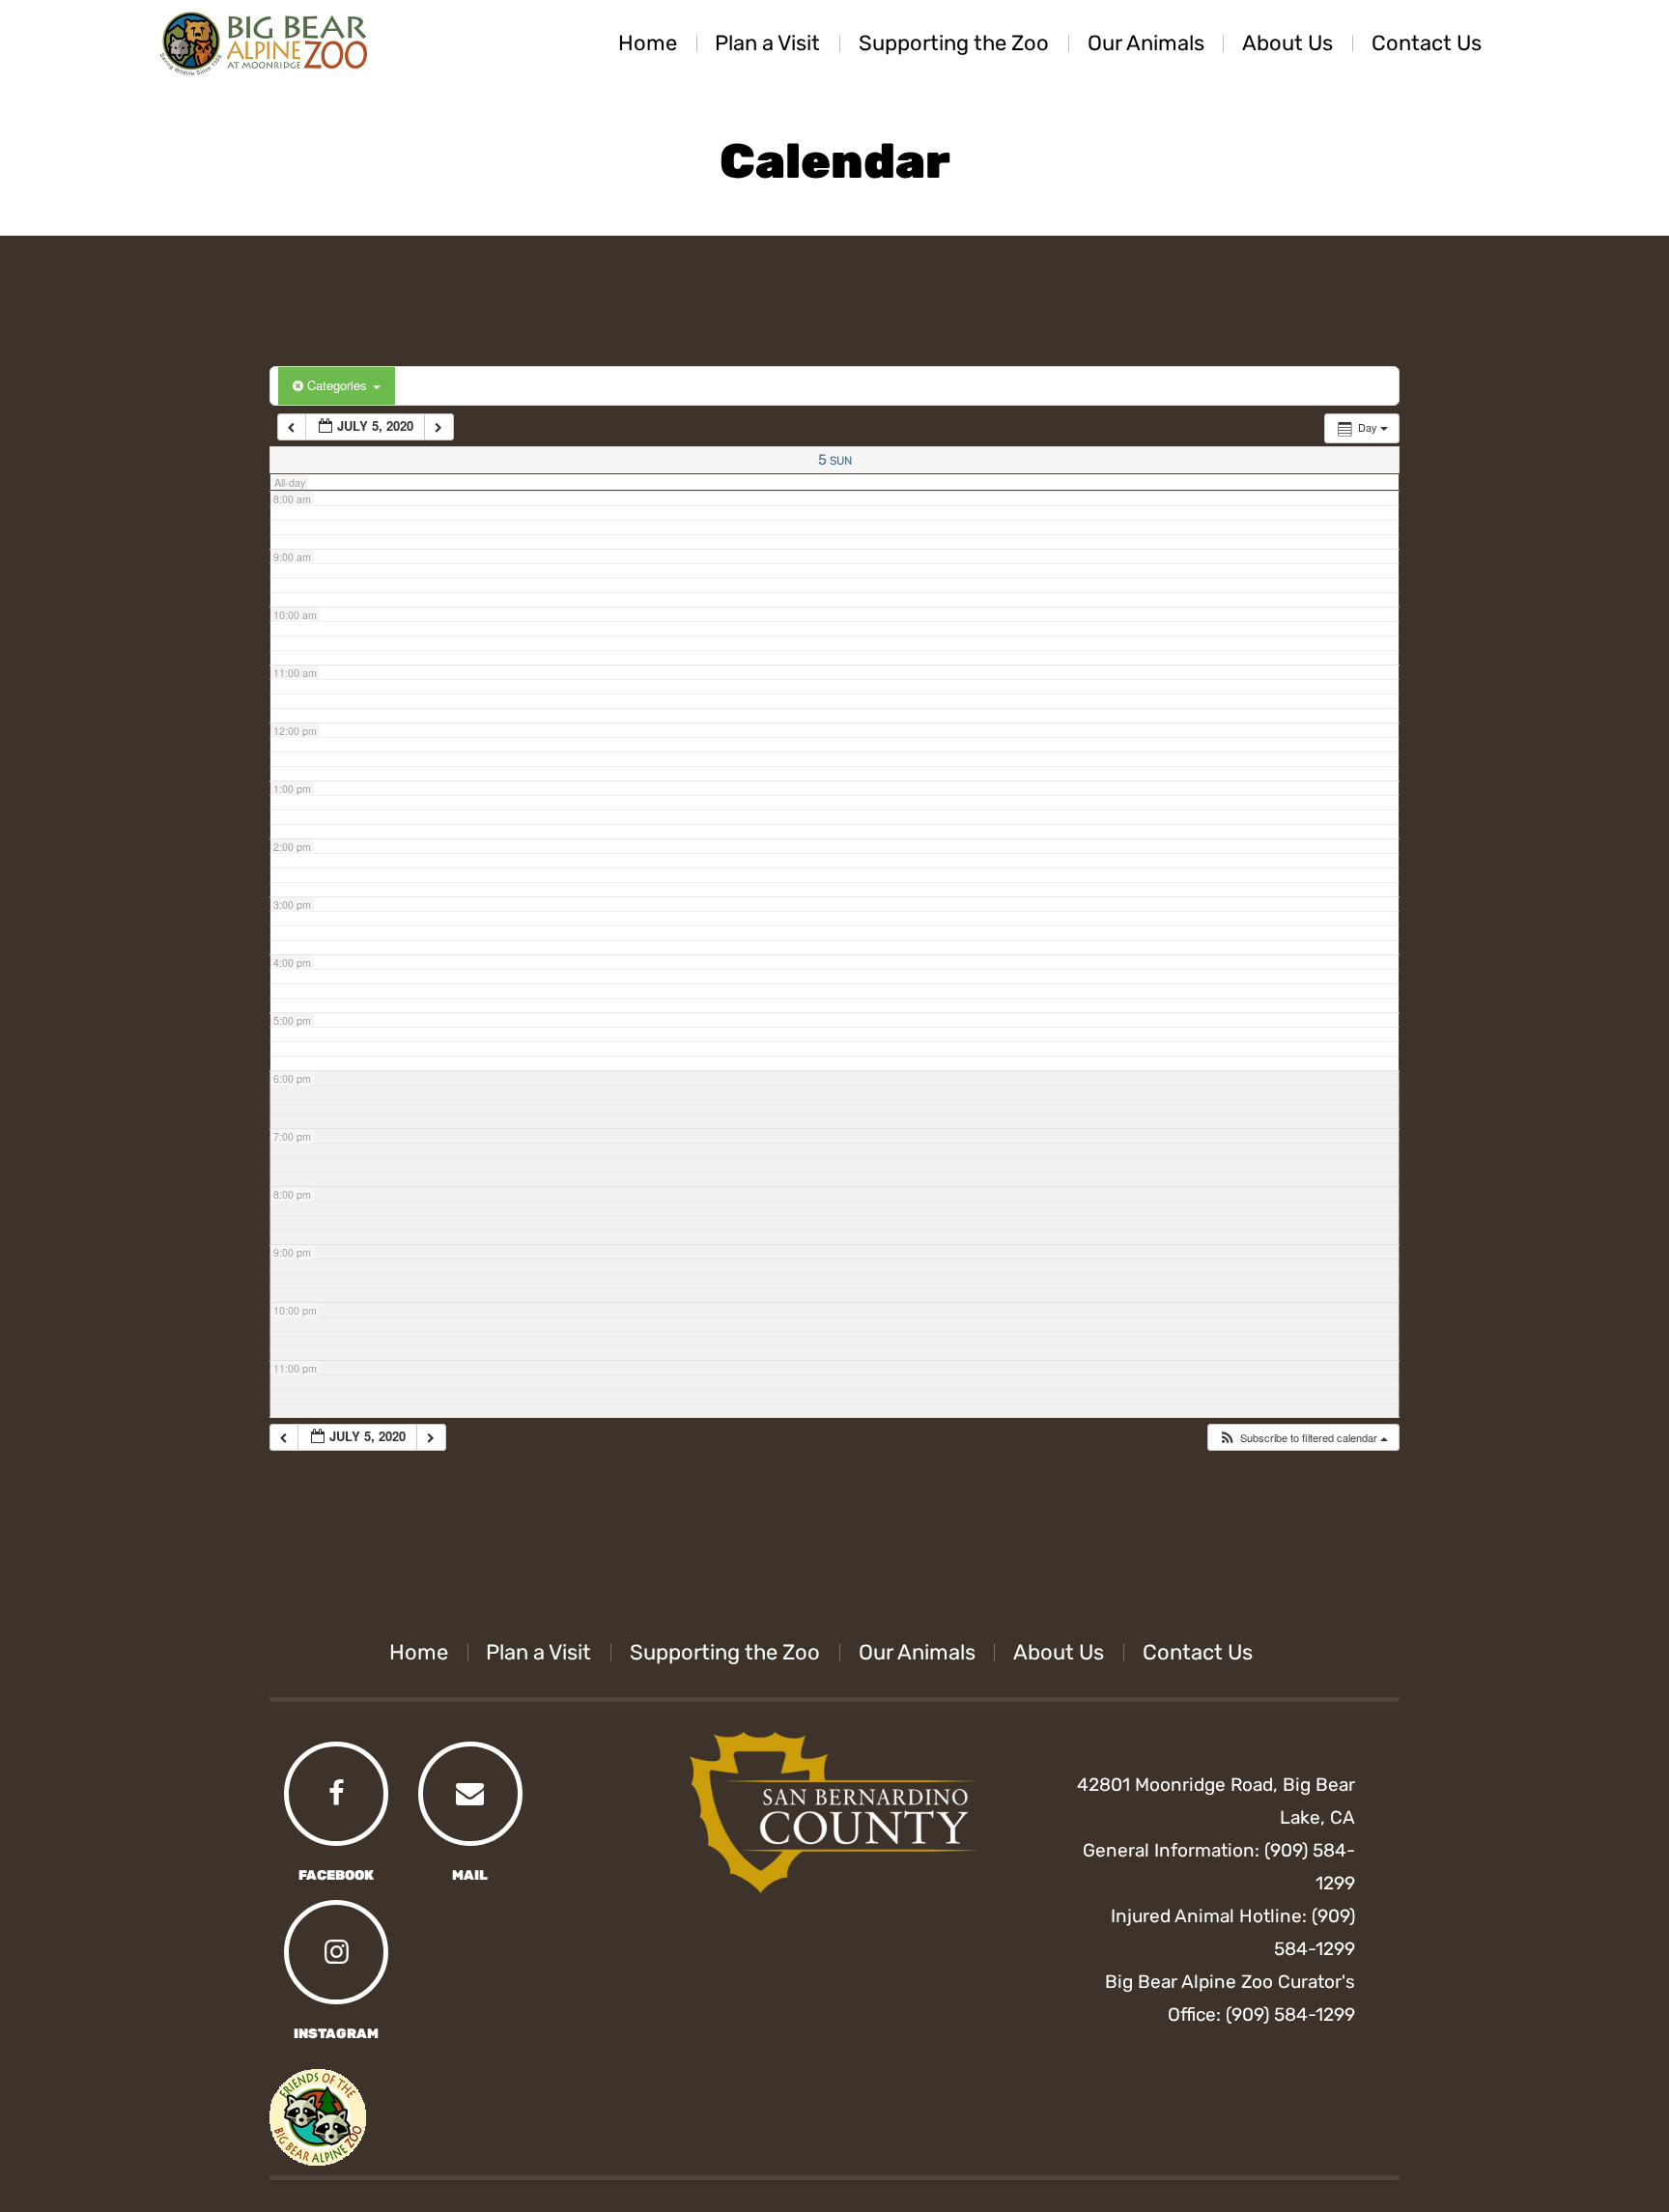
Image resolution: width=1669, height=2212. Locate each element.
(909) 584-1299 (1290, 2014)
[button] (1303, 1438)
